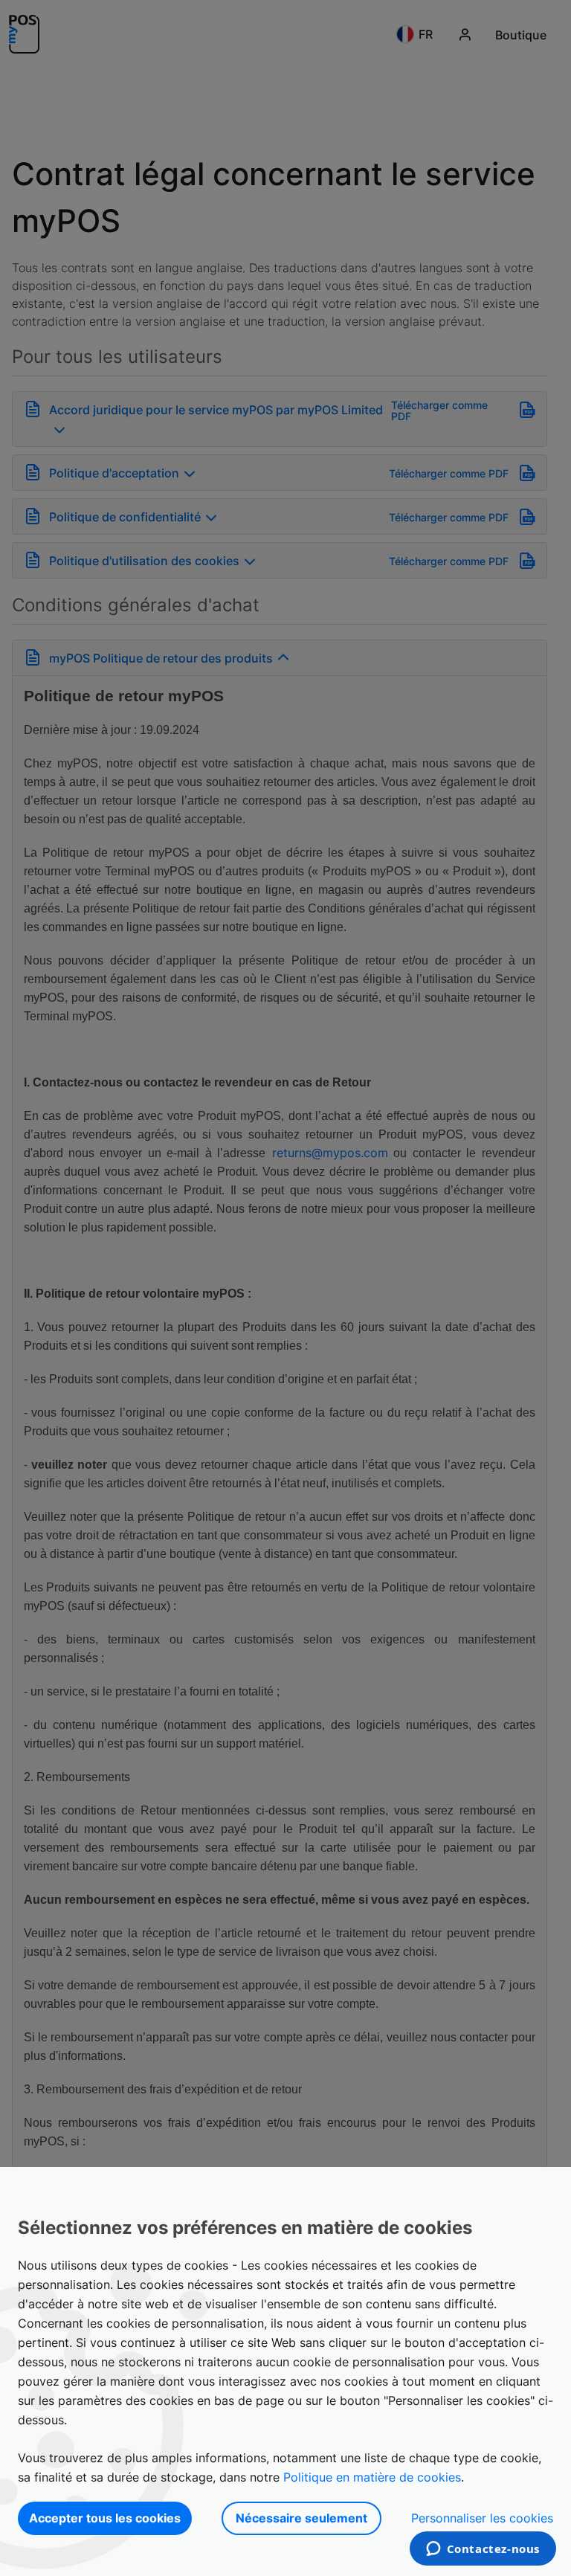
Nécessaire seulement (301, 2518)
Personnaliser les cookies (482, 2518)
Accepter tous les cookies (105, 2518)
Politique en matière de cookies (372, 2477)
